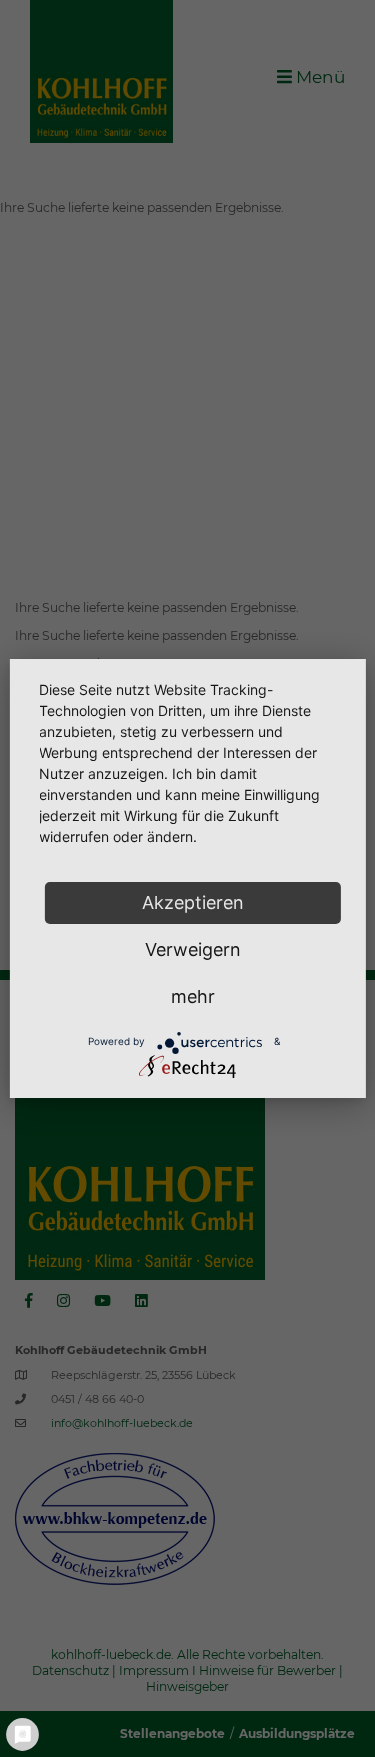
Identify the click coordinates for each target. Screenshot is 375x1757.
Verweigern (193, 949)
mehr (193, 996)
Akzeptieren (193, 902)
